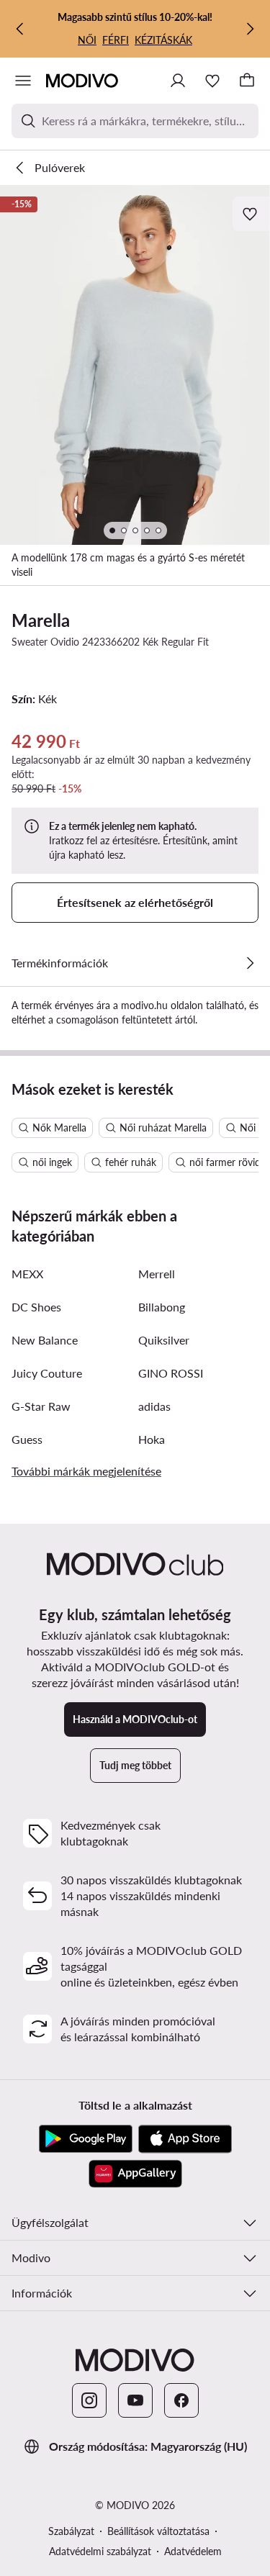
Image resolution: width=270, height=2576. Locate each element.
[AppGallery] (135, 2174)
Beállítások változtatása (158, 2531)
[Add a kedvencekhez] (251, 214)
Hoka (152, 1439)
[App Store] (185, 2139)
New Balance (45, 1340)
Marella (41, 620)
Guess (27, 1439)
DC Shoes (36, 1307)
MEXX (27, 1274)
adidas (154, 1406)
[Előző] (20, 29)
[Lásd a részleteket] (250, 963)
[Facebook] (181, 2400)
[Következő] (250, 29)
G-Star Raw (41, 1406)
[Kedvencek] (212, 81)
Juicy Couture (47, 1373)
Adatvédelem (193, 2551)
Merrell (157, 1274)
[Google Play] (86, 2139)
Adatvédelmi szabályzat (100, 2551)
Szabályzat (71, 2531)
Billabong (162, 1307)
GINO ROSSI (171, 1373)
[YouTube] (135, 2400)
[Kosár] (247, 81)
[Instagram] (89, 2400)
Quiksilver (164, 1340)
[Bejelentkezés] (178, 81)
